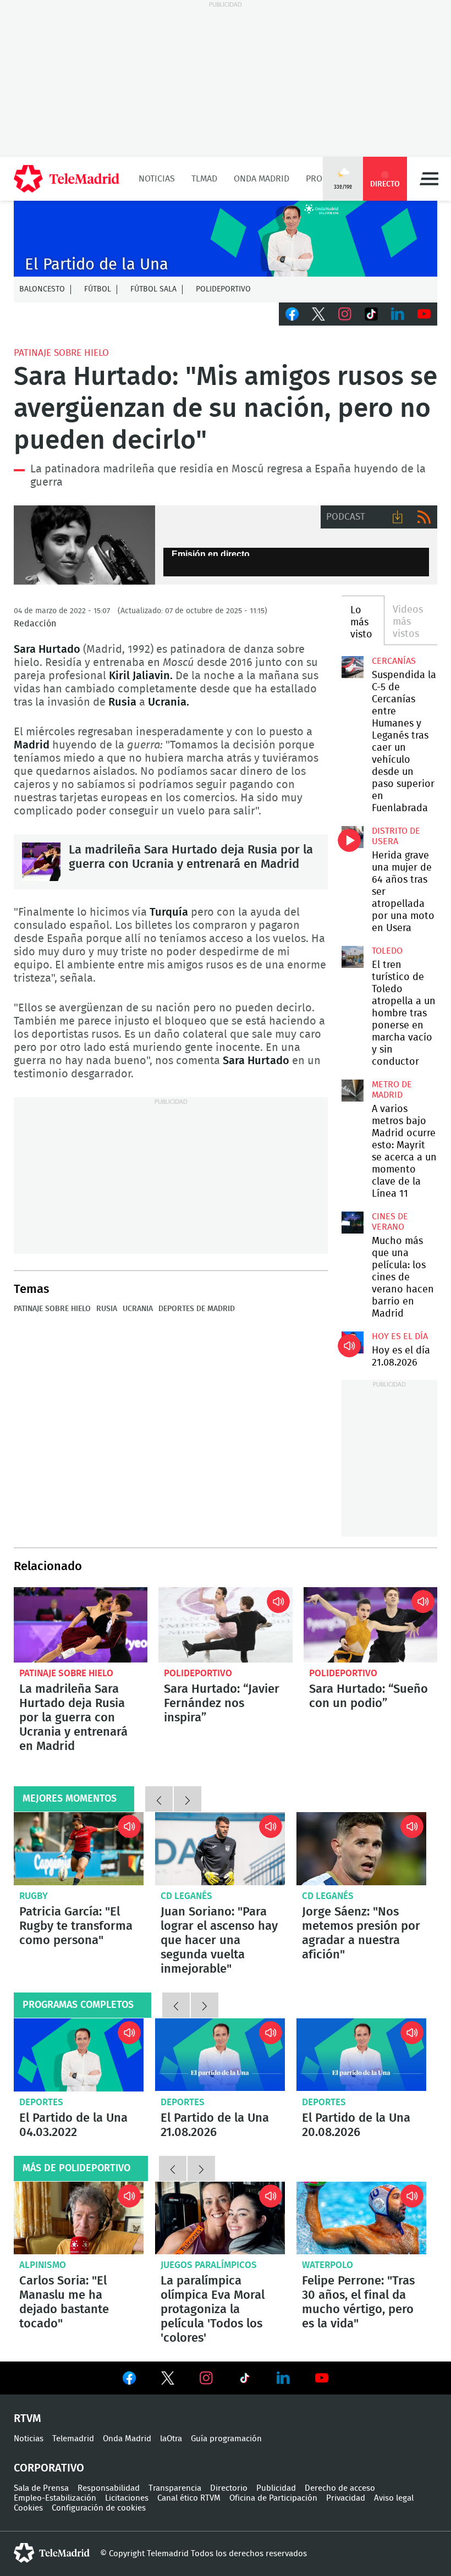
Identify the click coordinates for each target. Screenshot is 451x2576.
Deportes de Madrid (197, 1309)
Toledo (387, 951)
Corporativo (49, 2468)
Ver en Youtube (322, 2378)
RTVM (28, 2419)
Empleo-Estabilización (55, 2498)
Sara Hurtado (84, 545)
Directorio (229, 2488)
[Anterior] (159, 1799)
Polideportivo (223, 289)
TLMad (204, 179)
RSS (424, 517)
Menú (429, 179)
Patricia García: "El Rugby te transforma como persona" (79, 1849)
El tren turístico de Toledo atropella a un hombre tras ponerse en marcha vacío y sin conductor (353, 957)
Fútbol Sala (153, 289)
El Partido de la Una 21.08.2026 (220, 2055)
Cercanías (394, 661)
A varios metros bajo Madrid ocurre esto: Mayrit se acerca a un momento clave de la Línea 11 (353, 1091)
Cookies (28, 2508)
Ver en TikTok (245, 2380)
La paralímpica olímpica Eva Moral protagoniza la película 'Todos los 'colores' (220, 2218)
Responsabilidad (109, 2488)
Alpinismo (43, 2265)
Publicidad (276, 2488)
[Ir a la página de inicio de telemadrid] (67, 179)
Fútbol (98, 289)
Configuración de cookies (99, 2508)
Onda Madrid (262, 179)
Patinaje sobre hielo (61, 353)
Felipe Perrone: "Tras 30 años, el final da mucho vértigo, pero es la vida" (361, 2218)
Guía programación (226, 2439)
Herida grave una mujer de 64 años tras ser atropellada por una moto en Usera (353, 837)
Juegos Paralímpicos (209, 2265)
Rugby (34, 1896)
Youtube (424, 314)
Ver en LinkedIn (283, 2378)
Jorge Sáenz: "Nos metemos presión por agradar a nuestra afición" (361, 1849)
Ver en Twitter (168, 2380)
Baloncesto (42, 289)
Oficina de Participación (273, 2498)
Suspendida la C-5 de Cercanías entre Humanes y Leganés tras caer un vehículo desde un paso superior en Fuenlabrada (353, 667)
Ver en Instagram (206, 2378)
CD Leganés (186, 1896)
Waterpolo (328, 2265)
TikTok (371, 314)
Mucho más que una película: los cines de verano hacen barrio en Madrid (353, 1223)
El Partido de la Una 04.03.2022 (79, 2055)
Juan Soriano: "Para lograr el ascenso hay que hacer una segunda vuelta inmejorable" (220, 1849)
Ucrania (138, 1309)
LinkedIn (398, 314)
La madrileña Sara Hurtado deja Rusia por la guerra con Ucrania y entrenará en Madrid (41, 862)
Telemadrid (73, 2439)
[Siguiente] (188, 1799)
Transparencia (175, 2488)
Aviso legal (394, 2498)
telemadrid (52, 2553)
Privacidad (346, 2498)
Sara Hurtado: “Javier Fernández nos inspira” (225, 1625)
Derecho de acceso (340, 2488)
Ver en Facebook (129, 2380)
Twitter (318, 314)
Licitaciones (127, 2498)
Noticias (157, 179)
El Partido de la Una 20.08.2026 (361, 2055)
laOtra (171, 2439)
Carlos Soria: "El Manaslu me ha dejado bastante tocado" (79, 2218)
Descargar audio (398, 517)
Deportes (41, 2102)
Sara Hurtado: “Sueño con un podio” (370, 1625)
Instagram (345, 314)
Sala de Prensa (41, 2488)
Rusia (107, 1309)
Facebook (292, 314)
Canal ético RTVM (189, 2498)
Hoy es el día (400, 1336)
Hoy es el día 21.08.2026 (353, 1342)
